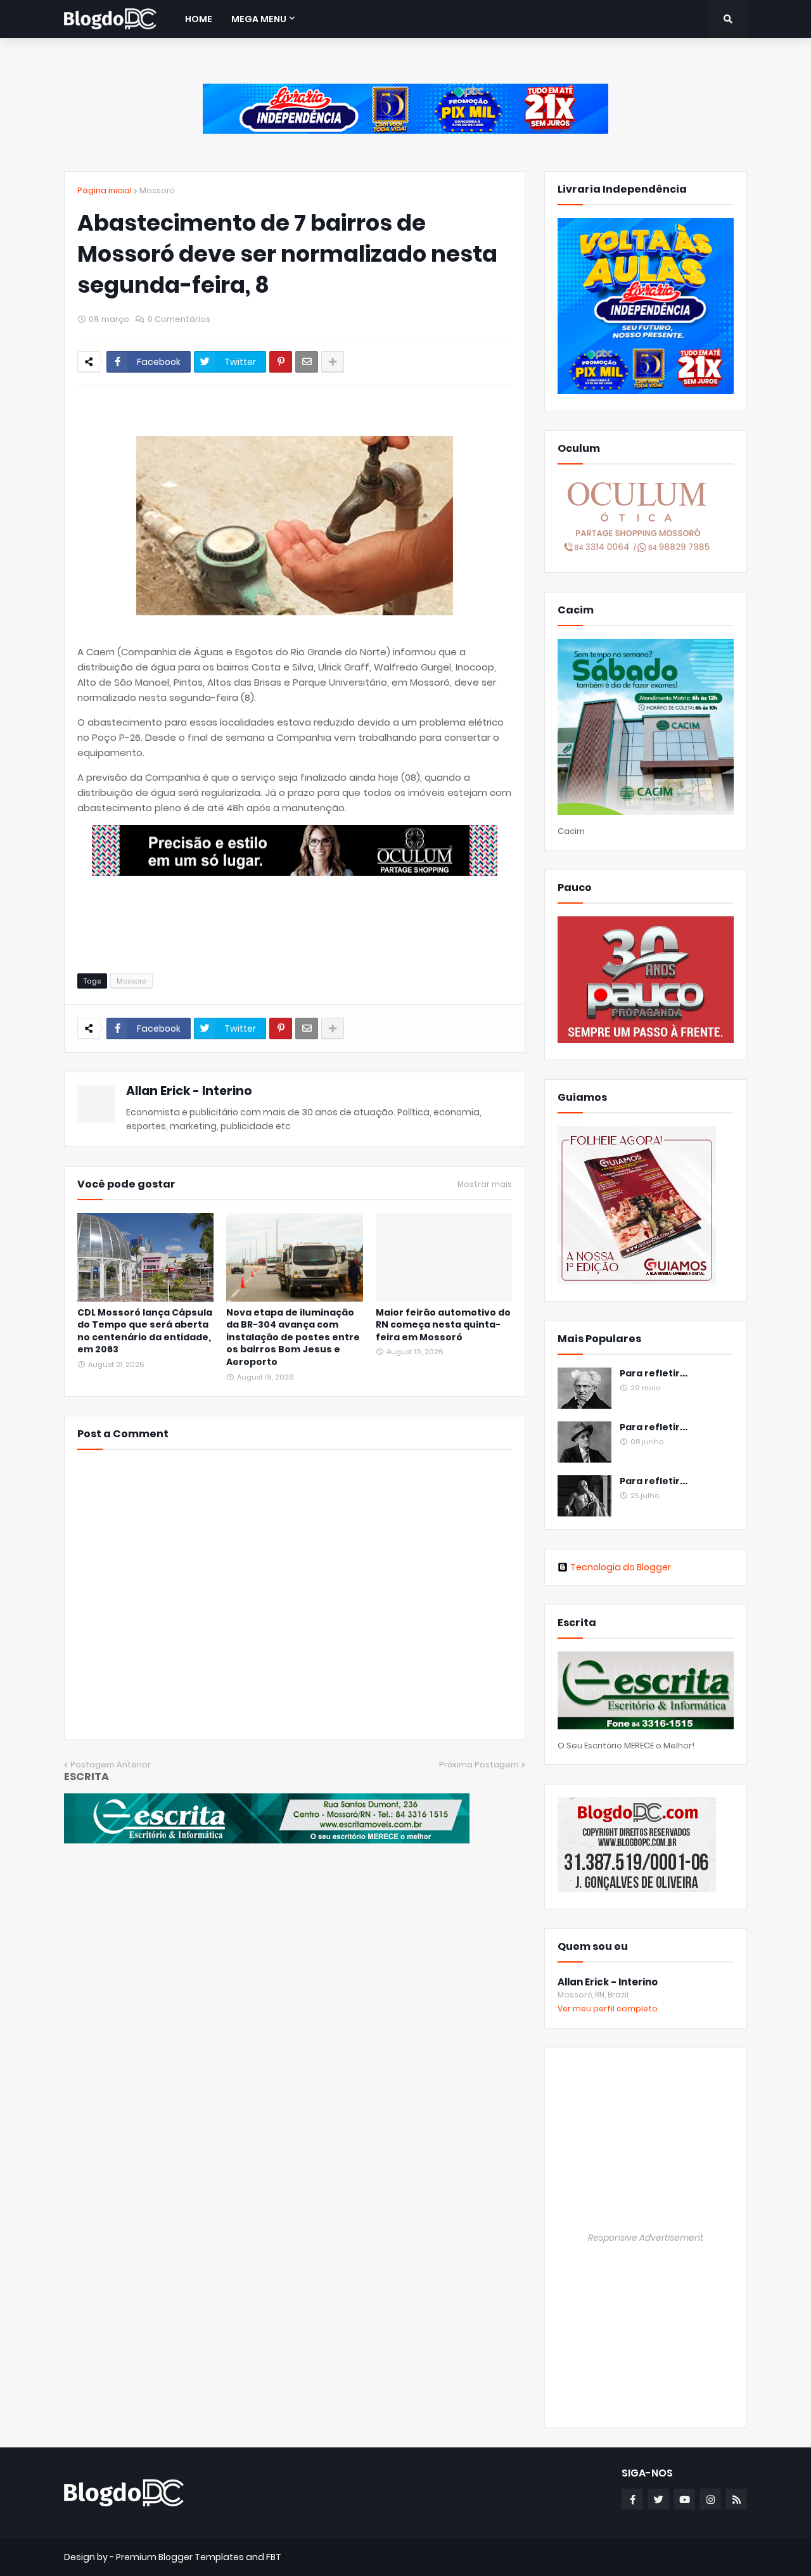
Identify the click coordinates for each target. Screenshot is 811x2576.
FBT (274, 2557)
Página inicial (105, 190)
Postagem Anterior (111, 1765)
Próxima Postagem (479, 1765)
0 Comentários (179, 319)
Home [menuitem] (199, 19)
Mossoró (157, 190)
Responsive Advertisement (646, 2238)
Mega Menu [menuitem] (259, 19)
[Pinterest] (281, 362)
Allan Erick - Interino (189, 1091)
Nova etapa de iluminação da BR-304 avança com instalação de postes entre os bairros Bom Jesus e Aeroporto (293, 1337)
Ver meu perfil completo (608, 2009)
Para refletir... (654, 1374)
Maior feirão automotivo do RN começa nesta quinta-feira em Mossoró (443, 1325)
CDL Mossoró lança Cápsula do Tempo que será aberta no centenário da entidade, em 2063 (145, 1331)
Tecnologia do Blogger (621, 1567)
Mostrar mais (485, 1184)
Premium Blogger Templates (180, 2557)
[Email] (307, 362)
